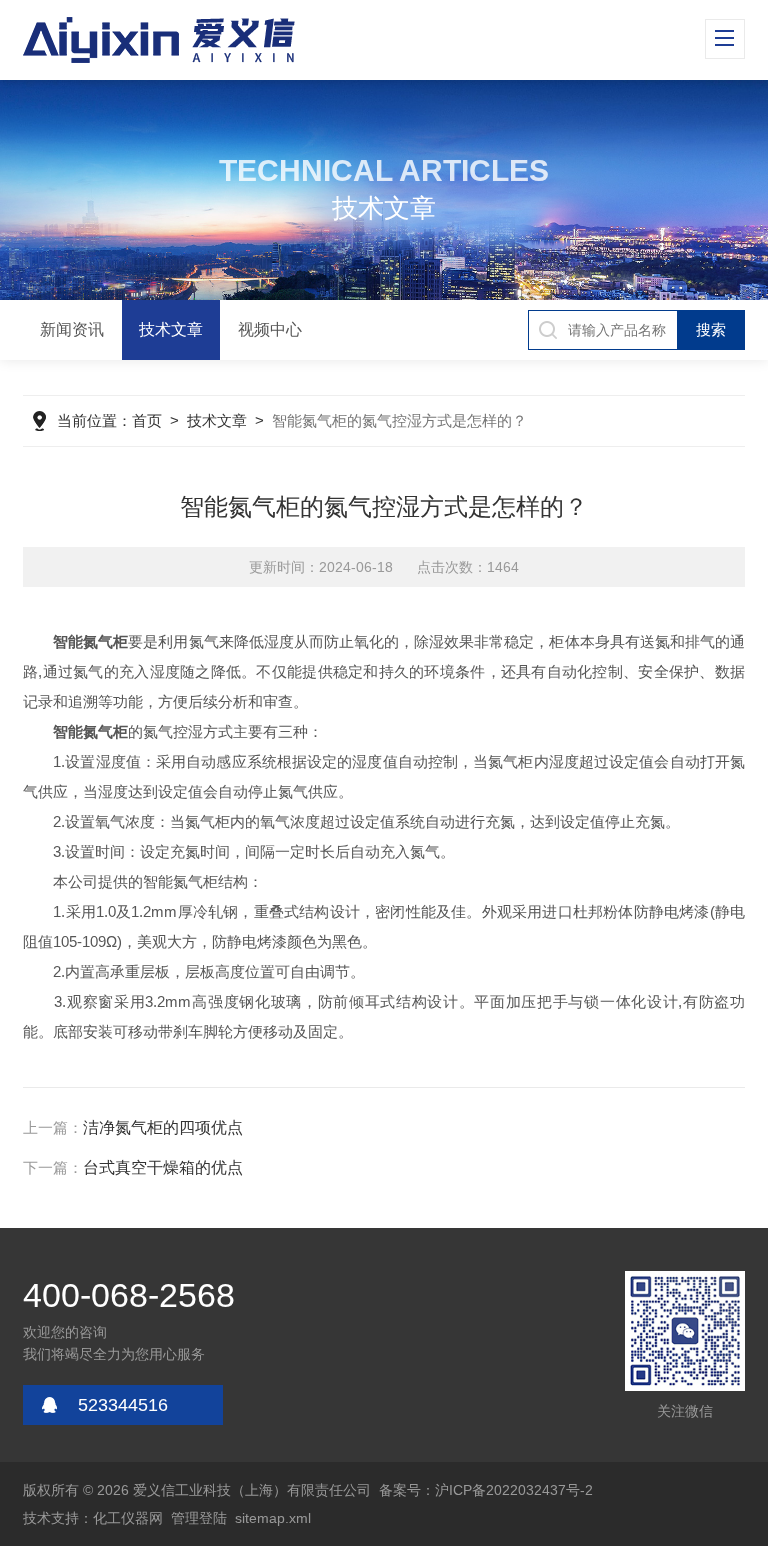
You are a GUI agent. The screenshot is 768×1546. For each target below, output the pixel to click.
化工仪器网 (128, 1518)
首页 (147, 420)
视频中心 (270, 329)
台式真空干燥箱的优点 (163, 1167)
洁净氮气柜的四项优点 (163, 1127)
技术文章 (171, 329)
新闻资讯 (72, 329)
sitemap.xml (273, 1518)
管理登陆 (199, 1518)
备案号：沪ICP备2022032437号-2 (486, 1490)
